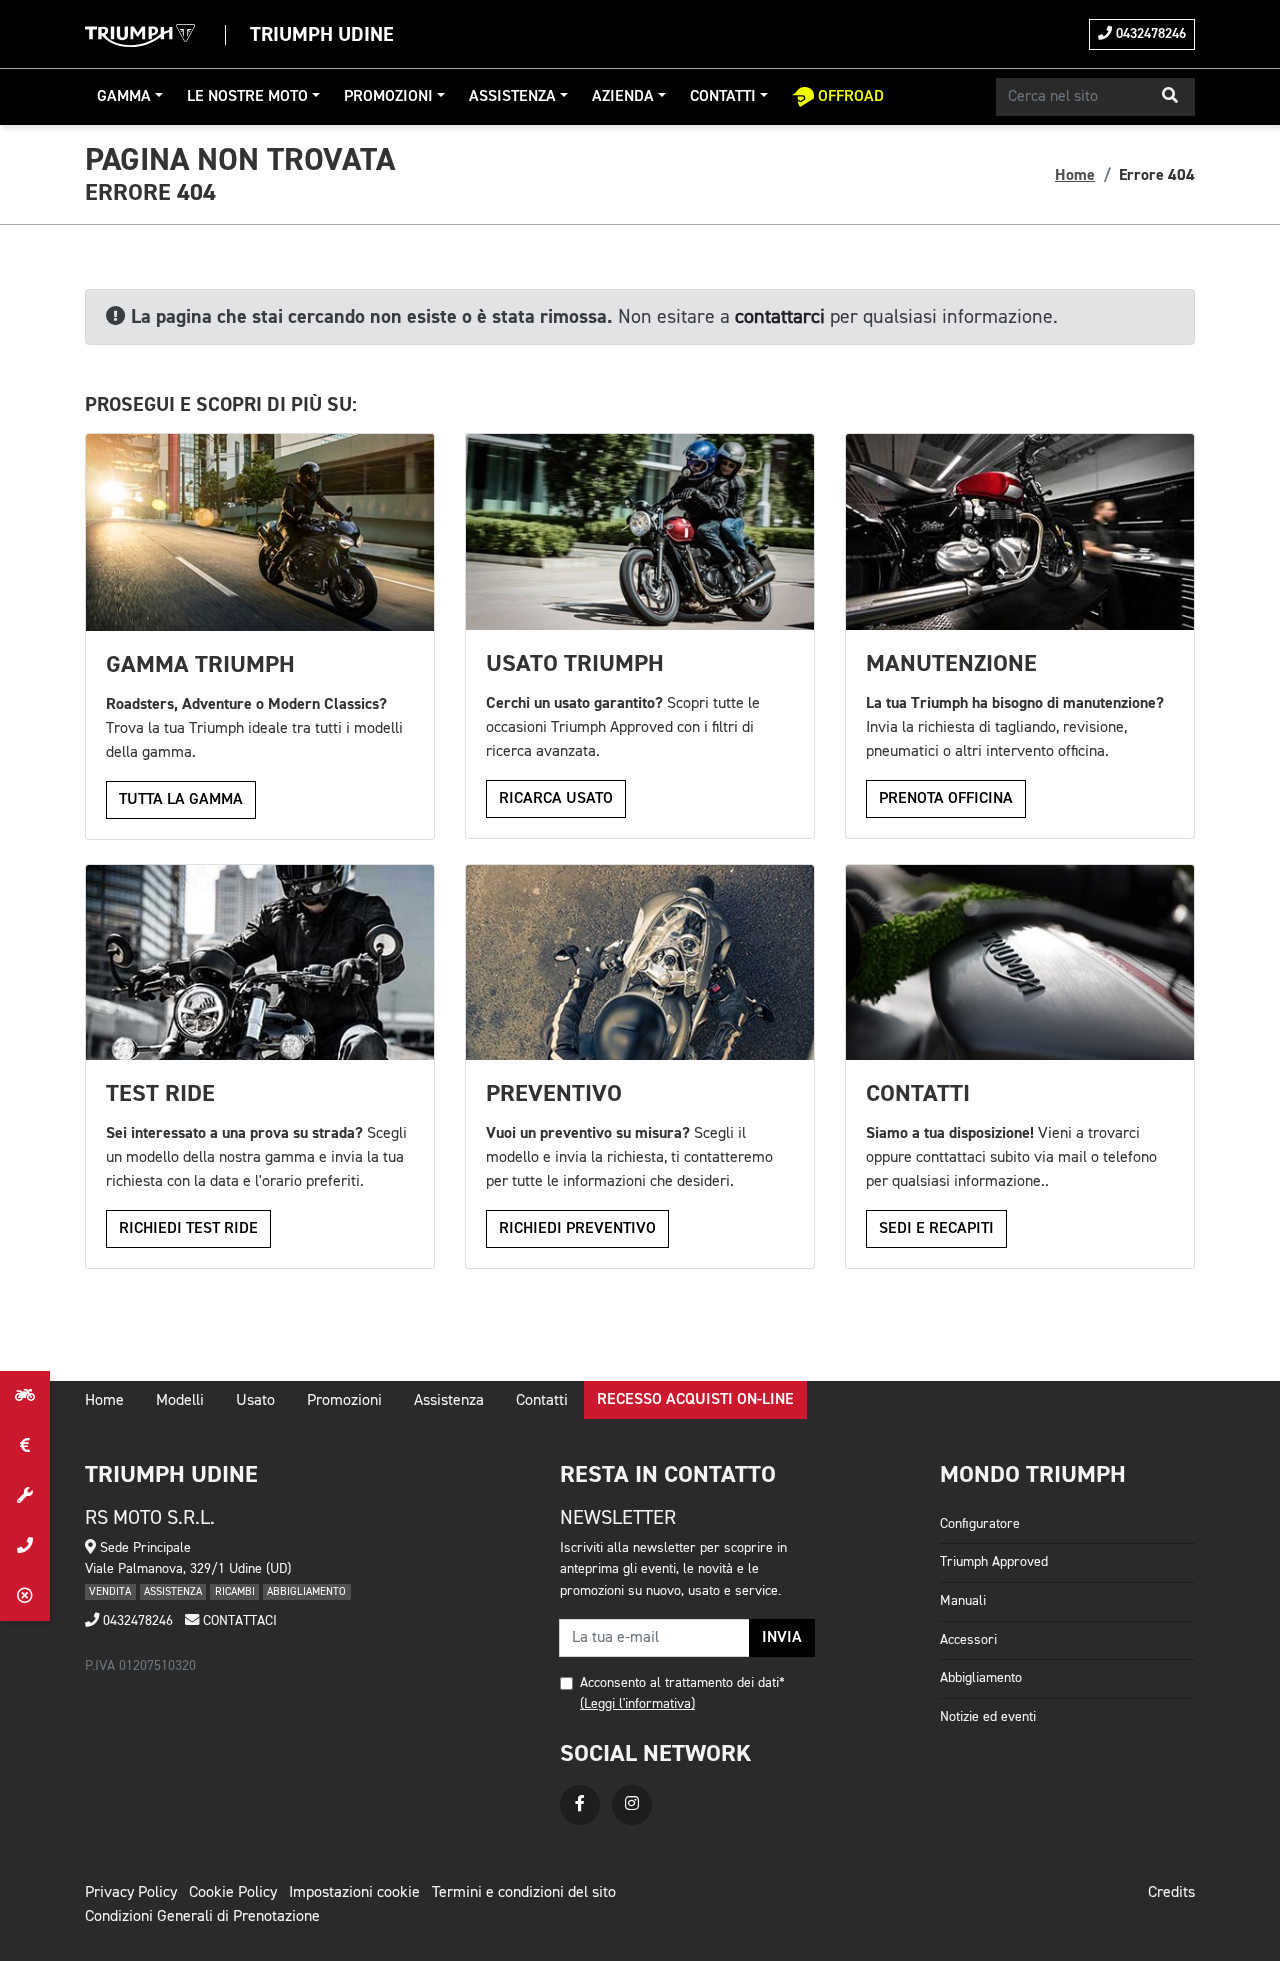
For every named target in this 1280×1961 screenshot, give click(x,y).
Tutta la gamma (181, 800)
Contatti (723, 97)
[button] (1170, 97)
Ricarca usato (556, 799)
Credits (1171, 1893)
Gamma (124, 97)
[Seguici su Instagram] (632, 1805)
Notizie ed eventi (988, 1717)
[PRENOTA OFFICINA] (25, 1496)
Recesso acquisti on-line (695, 1400)
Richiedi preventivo (577, 1229)
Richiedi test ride (188, 1229)
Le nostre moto (247, 97)
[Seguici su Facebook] (580, 1805)
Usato (255, 1401)
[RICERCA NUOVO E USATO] (25, 1396)
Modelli (180, 1401)
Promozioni (388, 97)
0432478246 (1149, 34)
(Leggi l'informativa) (637, 1704)
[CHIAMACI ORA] (25, 1546)
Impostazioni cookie (354, 1893)
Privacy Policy (131, 1893)
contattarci (780, 317)
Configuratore (980, 1524)
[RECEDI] (25, 1596)
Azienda (623, 97)
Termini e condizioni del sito (524, 1893)
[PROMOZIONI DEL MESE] (25, 1446)
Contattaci (238, 1621)
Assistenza (512, 97)
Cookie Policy (233, 1893)
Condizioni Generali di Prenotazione (202, 1917)
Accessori (968, 1640)
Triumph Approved (994, 1562)
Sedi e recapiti (936, 1229)
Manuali (963, 1601)
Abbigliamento (981, 1678)
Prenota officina (946, 799)
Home (1075, 175)
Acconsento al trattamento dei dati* (682, 1683)
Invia (782, 1638)
